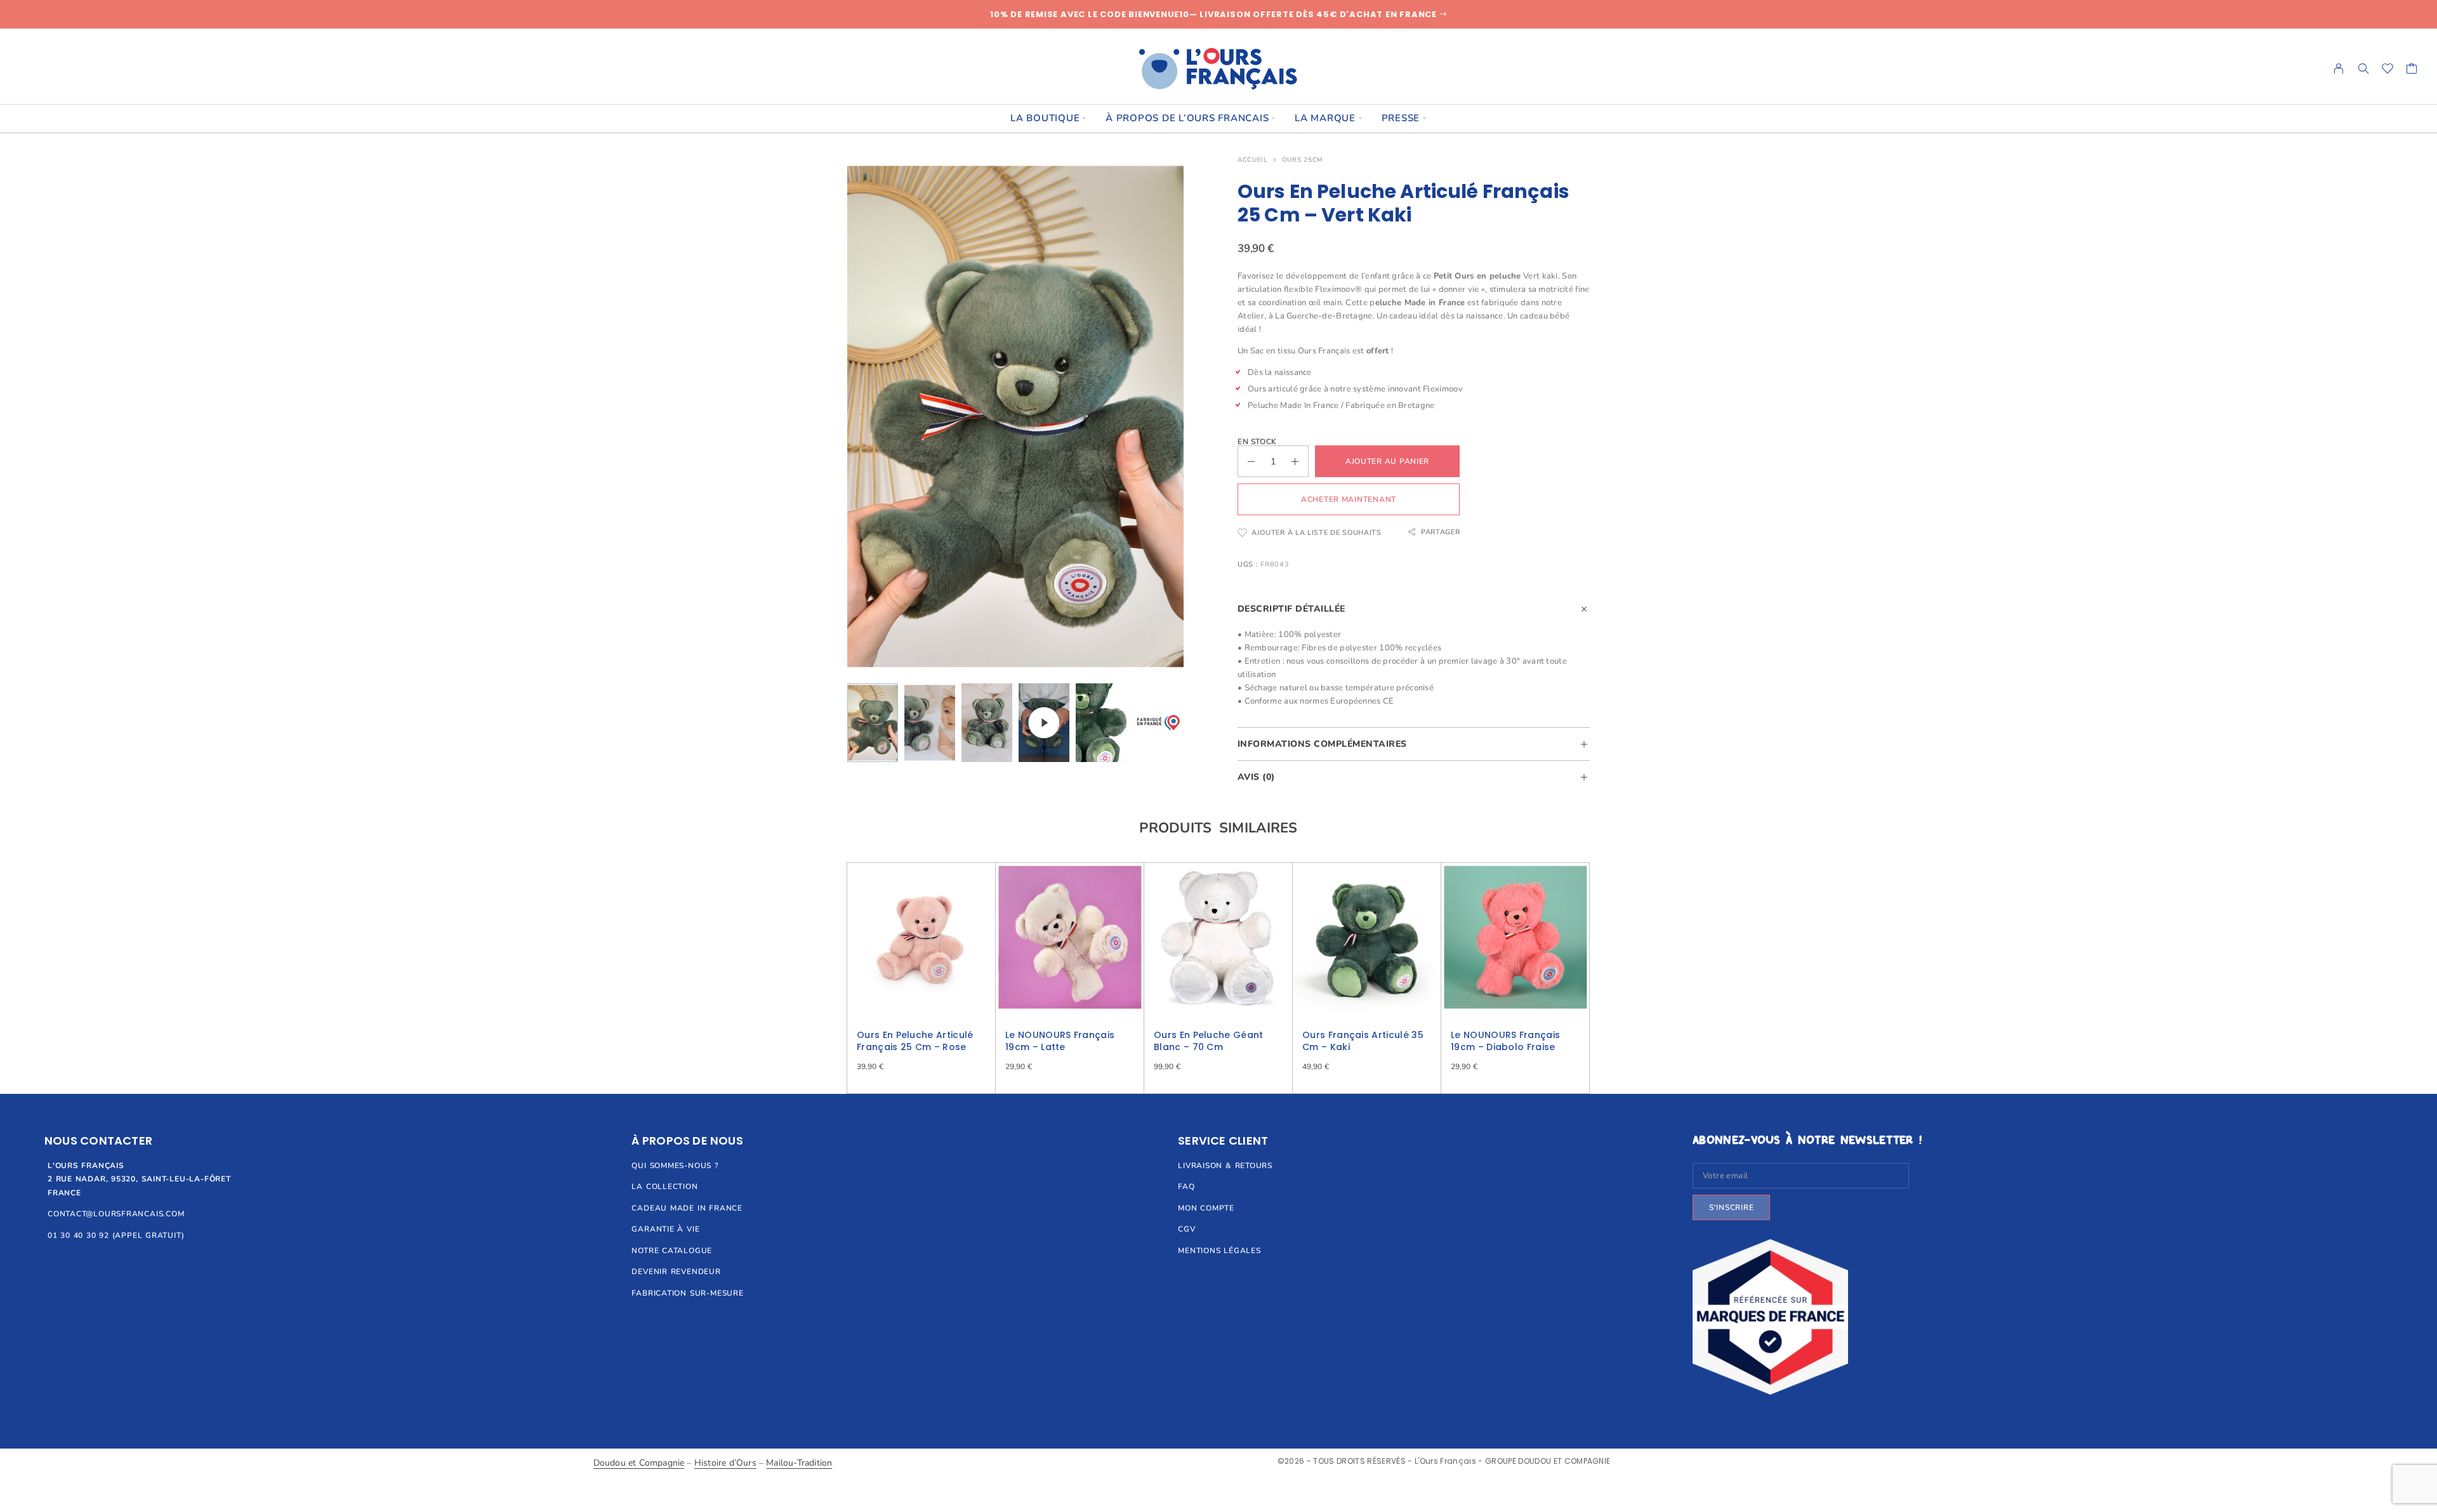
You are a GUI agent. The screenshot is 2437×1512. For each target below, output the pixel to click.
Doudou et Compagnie (639, 1463)
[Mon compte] (2339, 69)
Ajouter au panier (1387, 461)
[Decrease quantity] (1246, 461)
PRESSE (1401, 118)
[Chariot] (2412, 70)
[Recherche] (2363, 69)
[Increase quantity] (1300, 461)
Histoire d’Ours (725, 1463)
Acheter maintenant (1349, 499)
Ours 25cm (1303, 160)
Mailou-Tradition (799, 1463)
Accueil (1253, 160)
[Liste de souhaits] (2388, 70)
